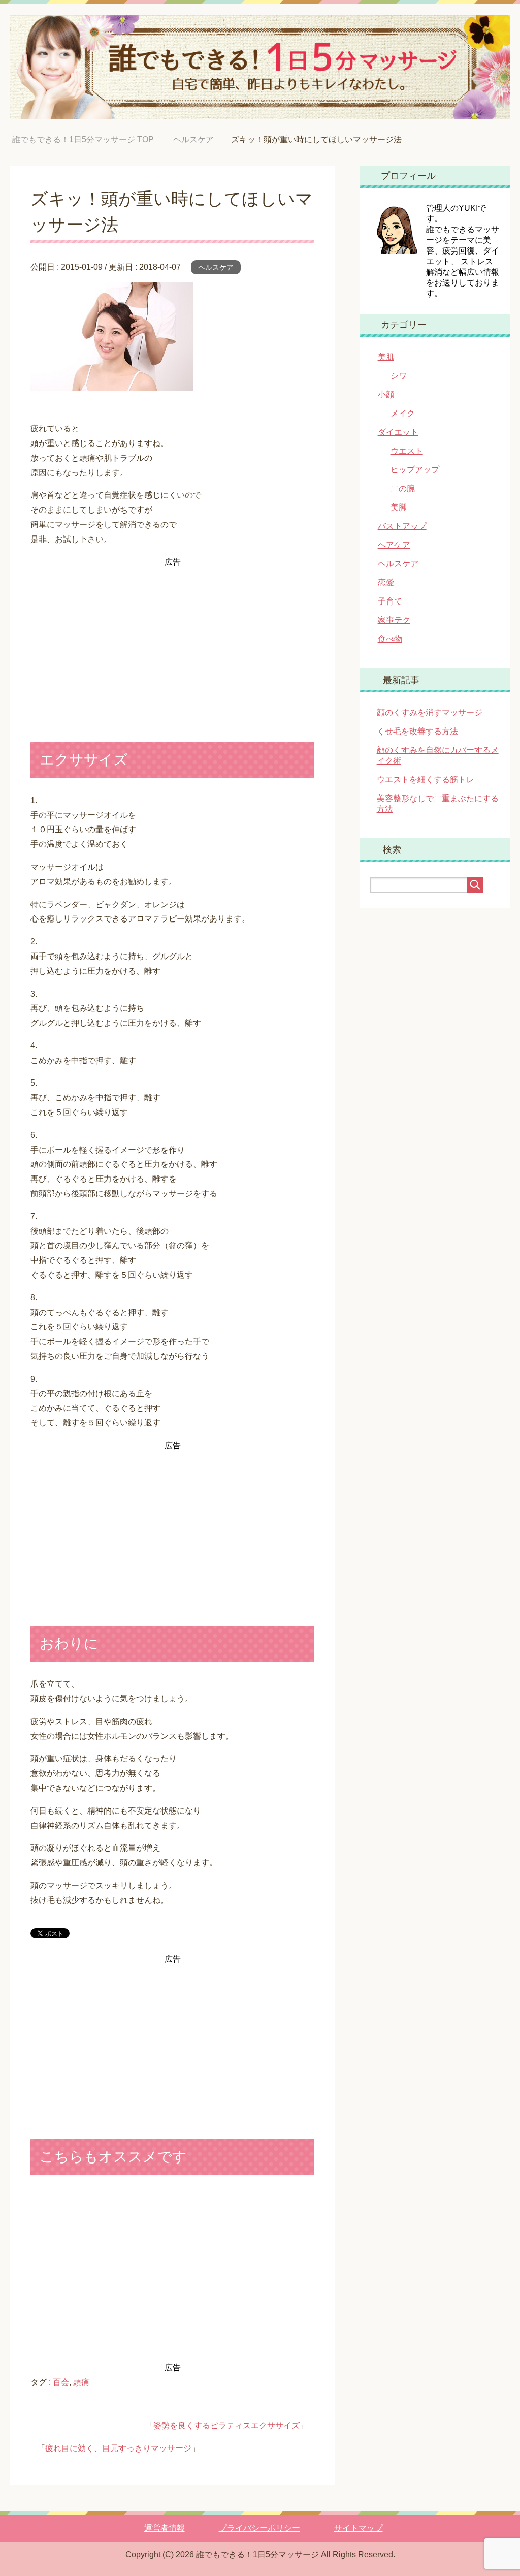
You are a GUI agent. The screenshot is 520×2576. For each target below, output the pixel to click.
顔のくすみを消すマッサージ (430, 712)
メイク (403, 413)
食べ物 (390, 639)
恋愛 (386, 582)
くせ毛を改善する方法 (417, 731)
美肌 (386, 357)
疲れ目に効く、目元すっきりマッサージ (118, 2448)
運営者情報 (165, 2528)
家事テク (394, 620)
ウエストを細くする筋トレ (426, 780)
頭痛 (81, 2382)
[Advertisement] (172, 641)
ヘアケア (394, 545)
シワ (399, 376)
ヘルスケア (216, 267)
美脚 (399, 507)
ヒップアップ (415, 470)
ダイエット (398, 432)
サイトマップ (359, 2528)
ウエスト (407, 451)
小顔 (386, 394)
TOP (83, 139)
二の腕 (403, 488)
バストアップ (402, 526)
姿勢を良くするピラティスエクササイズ (226, 2425)
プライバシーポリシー (259, 2528)
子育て (390, 601)
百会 (61, 2382)
